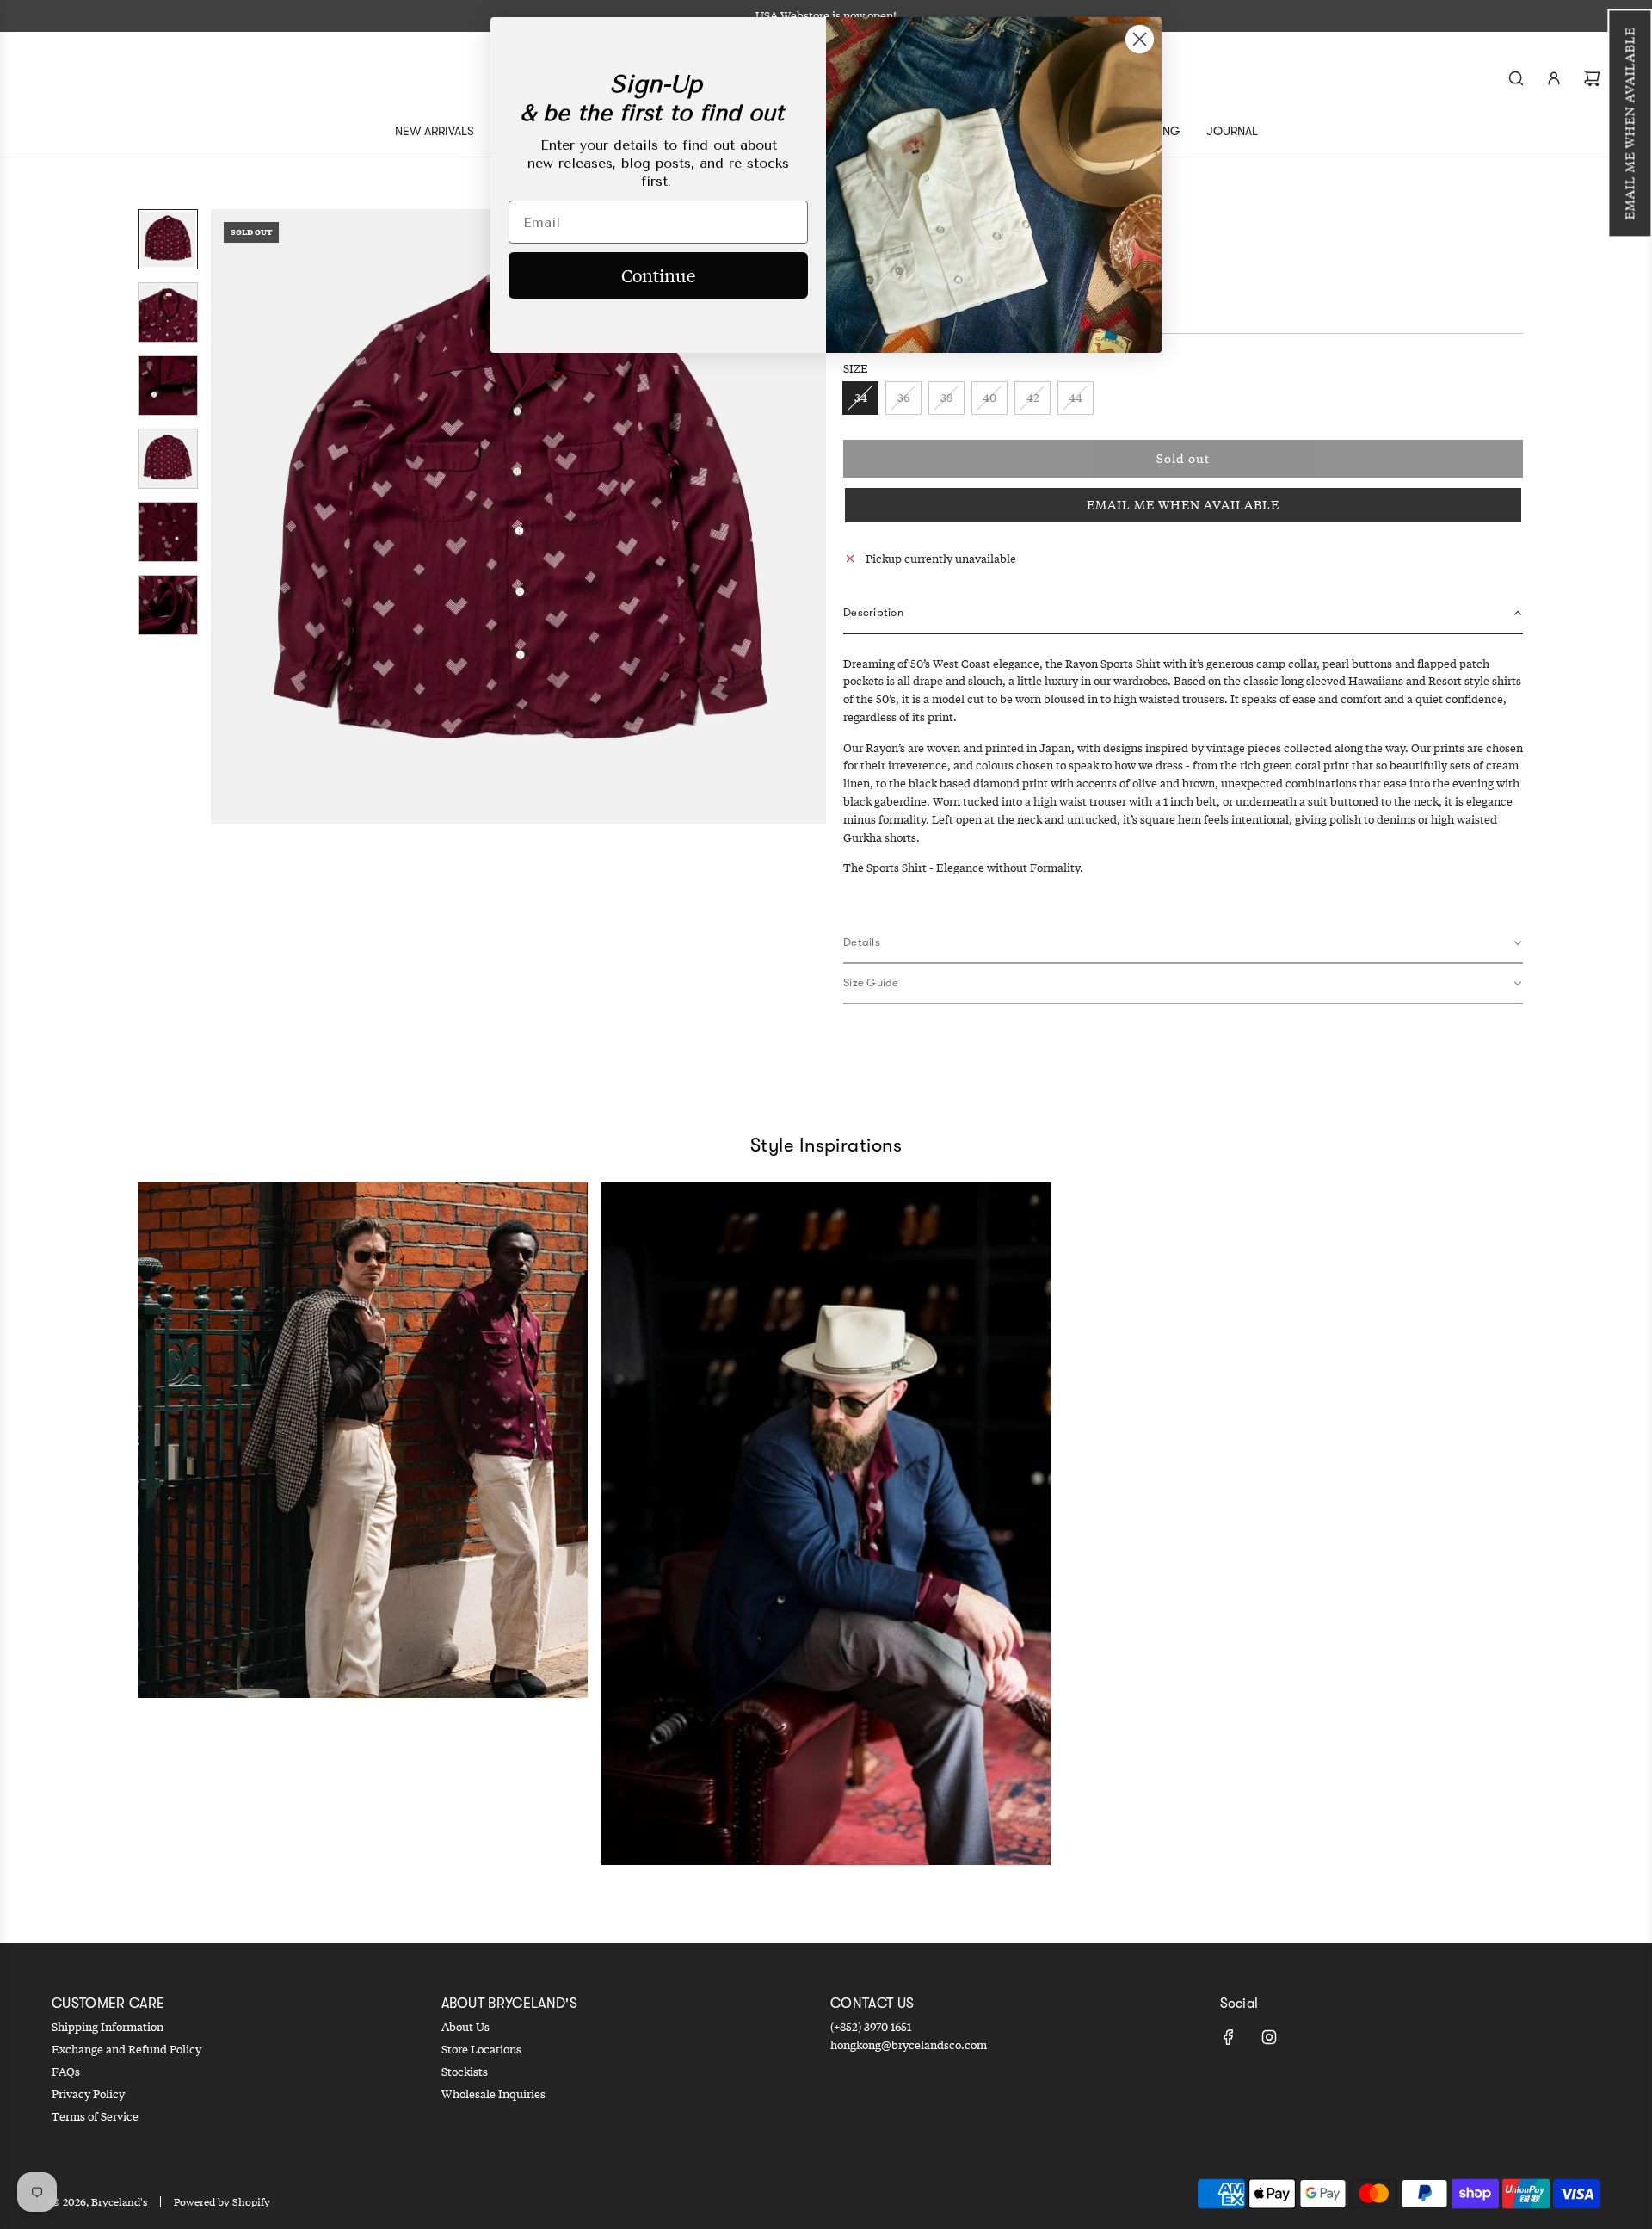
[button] (1630, 123)
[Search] (1516, 78)
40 (989, 398)
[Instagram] (1269, 2037)
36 (903, 398)
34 (861, 398)
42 (1033, 398)
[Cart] (1592, 78)
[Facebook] (1229, 2037)
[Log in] (1554, 78)
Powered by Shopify (222, 2202)
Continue (658, 275)
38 (946, 398)
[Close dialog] (1140, 39)
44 (1076, 398)
